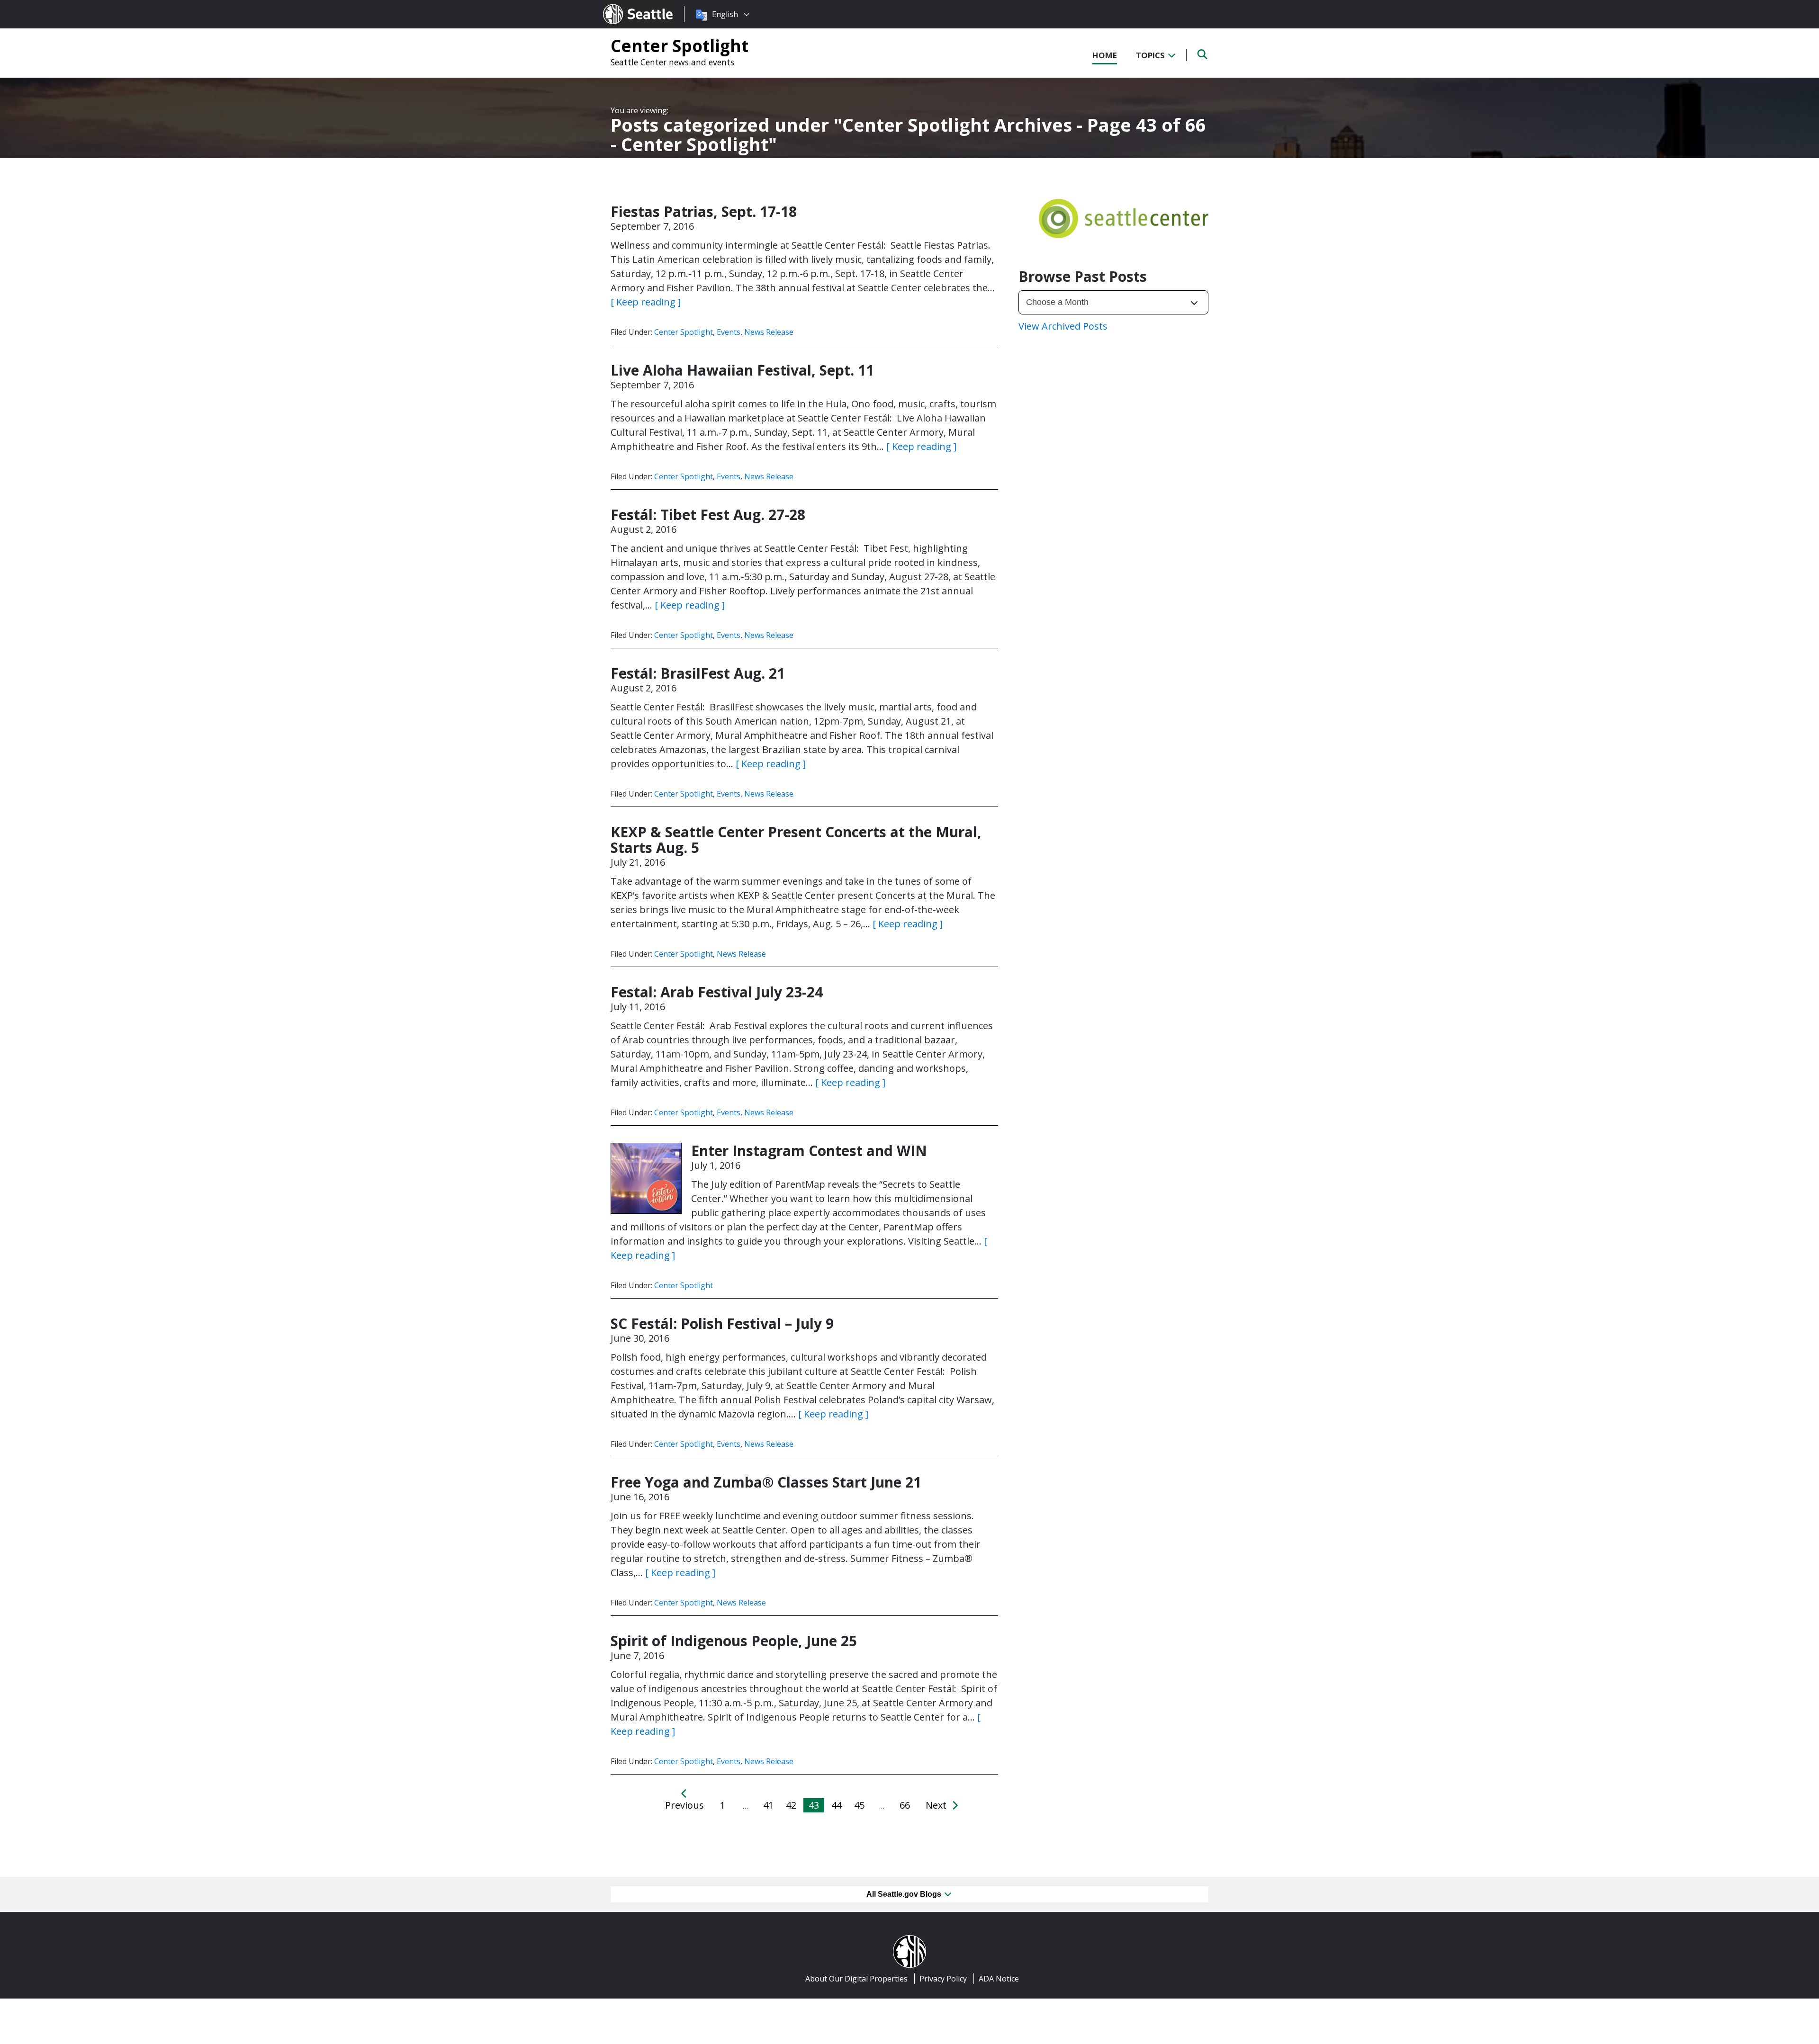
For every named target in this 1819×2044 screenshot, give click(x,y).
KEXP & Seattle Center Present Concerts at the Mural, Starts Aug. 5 (796, 840)
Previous (684, 1805)
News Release (769, 332)
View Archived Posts (1063, 326)
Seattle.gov (623, 5)
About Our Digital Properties (856, 1979)
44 (837, 1805)
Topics (1151, 55)
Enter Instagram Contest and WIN (809, 1151)
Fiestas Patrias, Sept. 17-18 (704, 211)
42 (791, 1805)
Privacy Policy (943, 1979)
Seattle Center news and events (672, 62)
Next (937, 1805)
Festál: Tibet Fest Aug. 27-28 (708, 515)
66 (905, 1805)
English (725, 14)
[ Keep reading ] (646, 302)
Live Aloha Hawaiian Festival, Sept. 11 (742, 370)
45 (859, 1805)
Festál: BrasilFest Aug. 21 (698, 673)
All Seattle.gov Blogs (905, 1894)
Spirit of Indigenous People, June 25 (734, 1641)
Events (729, 332)
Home (1105, 55)
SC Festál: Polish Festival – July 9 (722, 1323)
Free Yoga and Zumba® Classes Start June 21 (766, 1482)
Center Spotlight (680, 45)
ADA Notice (999, 1979)
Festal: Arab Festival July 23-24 (717, 992)
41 (768, 1805)
